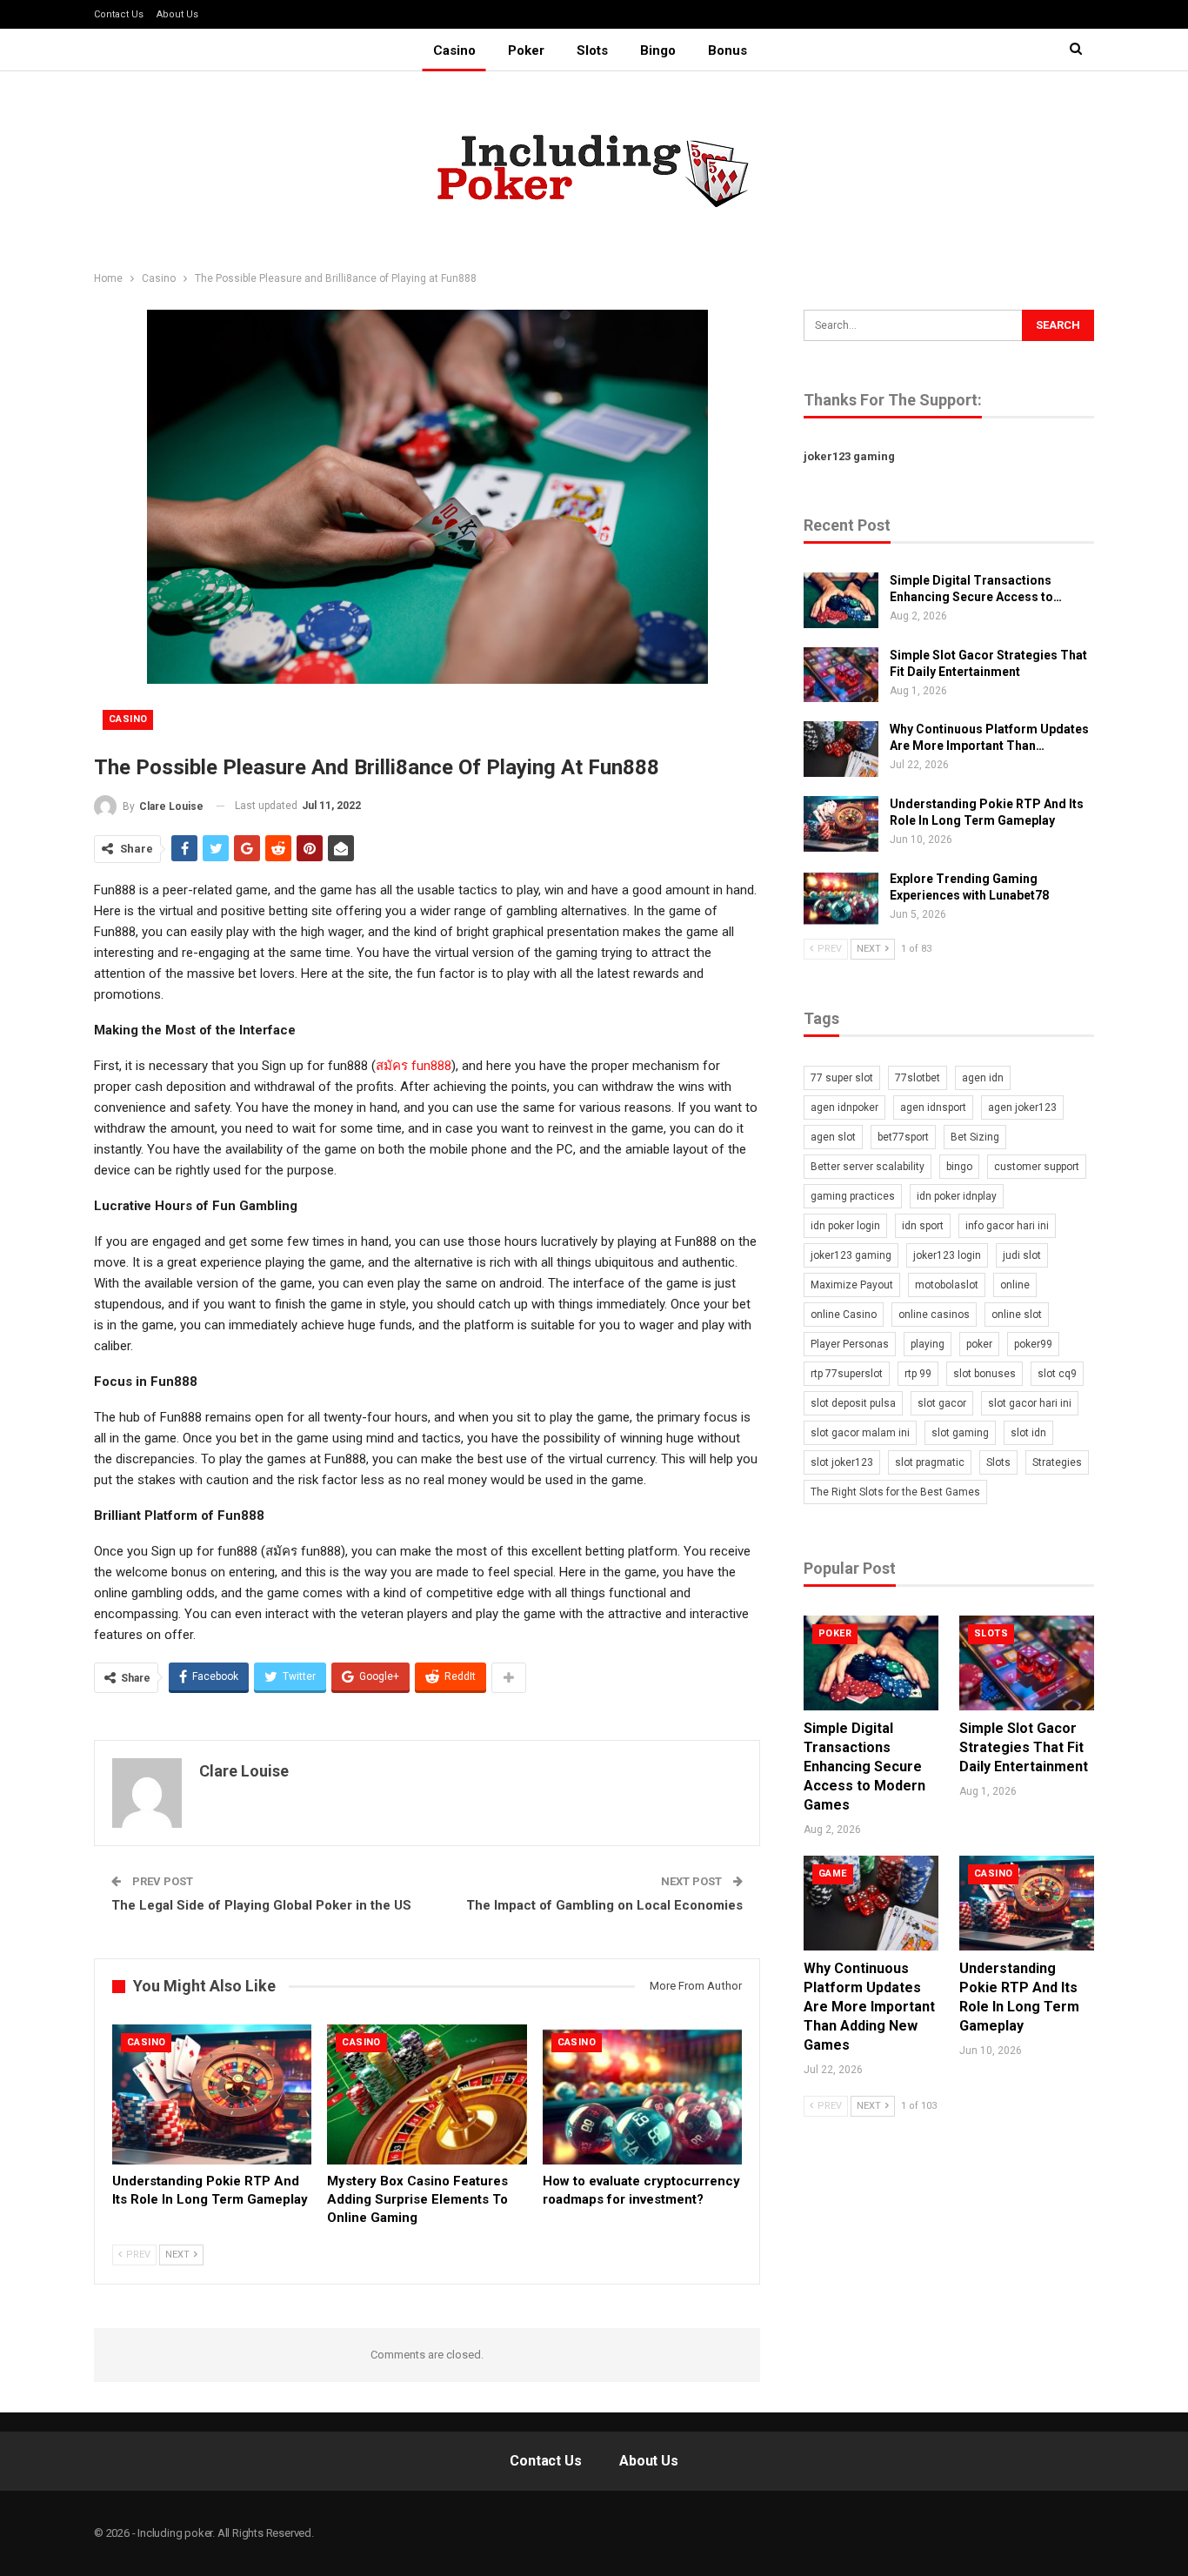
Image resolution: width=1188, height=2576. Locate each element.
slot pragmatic (930, 1462)
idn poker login (845, 1226)
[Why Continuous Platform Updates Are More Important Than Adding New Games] (841, 749)
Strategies (1057, 1462)
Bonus (727, 50)
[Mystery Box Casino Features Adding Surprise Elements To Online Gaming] (427, 2094)
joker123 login (947, 1255)
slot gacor (942, 1403)
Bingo (658, 50)
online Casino (844, 1315)
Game (833, 1873)
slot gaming (960, 1433)
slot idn (1028, 1433)
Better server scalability (868, 1167)
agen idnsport (933, 1107)
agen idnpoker (844, 1107)
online (1015, 1285)
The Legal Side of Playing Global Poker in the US (261, 1905)
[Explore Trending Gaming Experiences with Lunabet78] (841, 899)
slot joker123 (842, 1462)
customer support (1037, 1167)
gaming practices (853, 1196)
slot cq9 (1057, 1374)
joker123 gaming (849, 456)
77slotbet (918, 1078)
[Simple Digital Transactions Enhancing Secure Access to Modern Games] (841, 600)
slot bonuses (984, 1374)
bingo (959, 1167)
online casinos (934, 1315)
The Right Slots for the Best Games (895, 1492)
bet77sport (903, 1137)
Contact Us (119, 14)
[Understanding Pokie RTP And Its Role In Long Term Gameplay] (212, 2094)
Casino (454, 50)
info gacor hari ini (1007, 1226)
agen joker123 (1022, 1107)
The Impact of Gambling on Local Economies (604, 1905)
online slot (1017, 1315)
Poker (526, 50)
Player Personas (850, 1344)
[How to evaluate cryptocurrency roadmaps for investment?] (642, 2094)
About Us (177, 14)
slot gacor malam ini (860, 1433)
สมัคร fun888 (414, 1066)
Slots (592, 50)
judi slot (1022, 1255)
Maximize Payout (852, 1285)
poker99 (1033, 1344)
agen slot (833, 1137)
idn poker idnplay (957, 1196)
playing (928, 1344)
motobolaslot (947, 1285)
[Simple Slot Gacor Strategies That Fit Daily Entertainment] (841, 675)
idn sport (923, 1226)
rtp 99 (918, 1374)
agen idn (983, 1078)
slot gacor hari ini (1030, 1403)
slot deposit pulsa (853, 1403)
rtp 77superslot (847, 1374)
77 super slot (842, 1078)
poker (979, 1344)
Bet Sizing (975, 1137)
